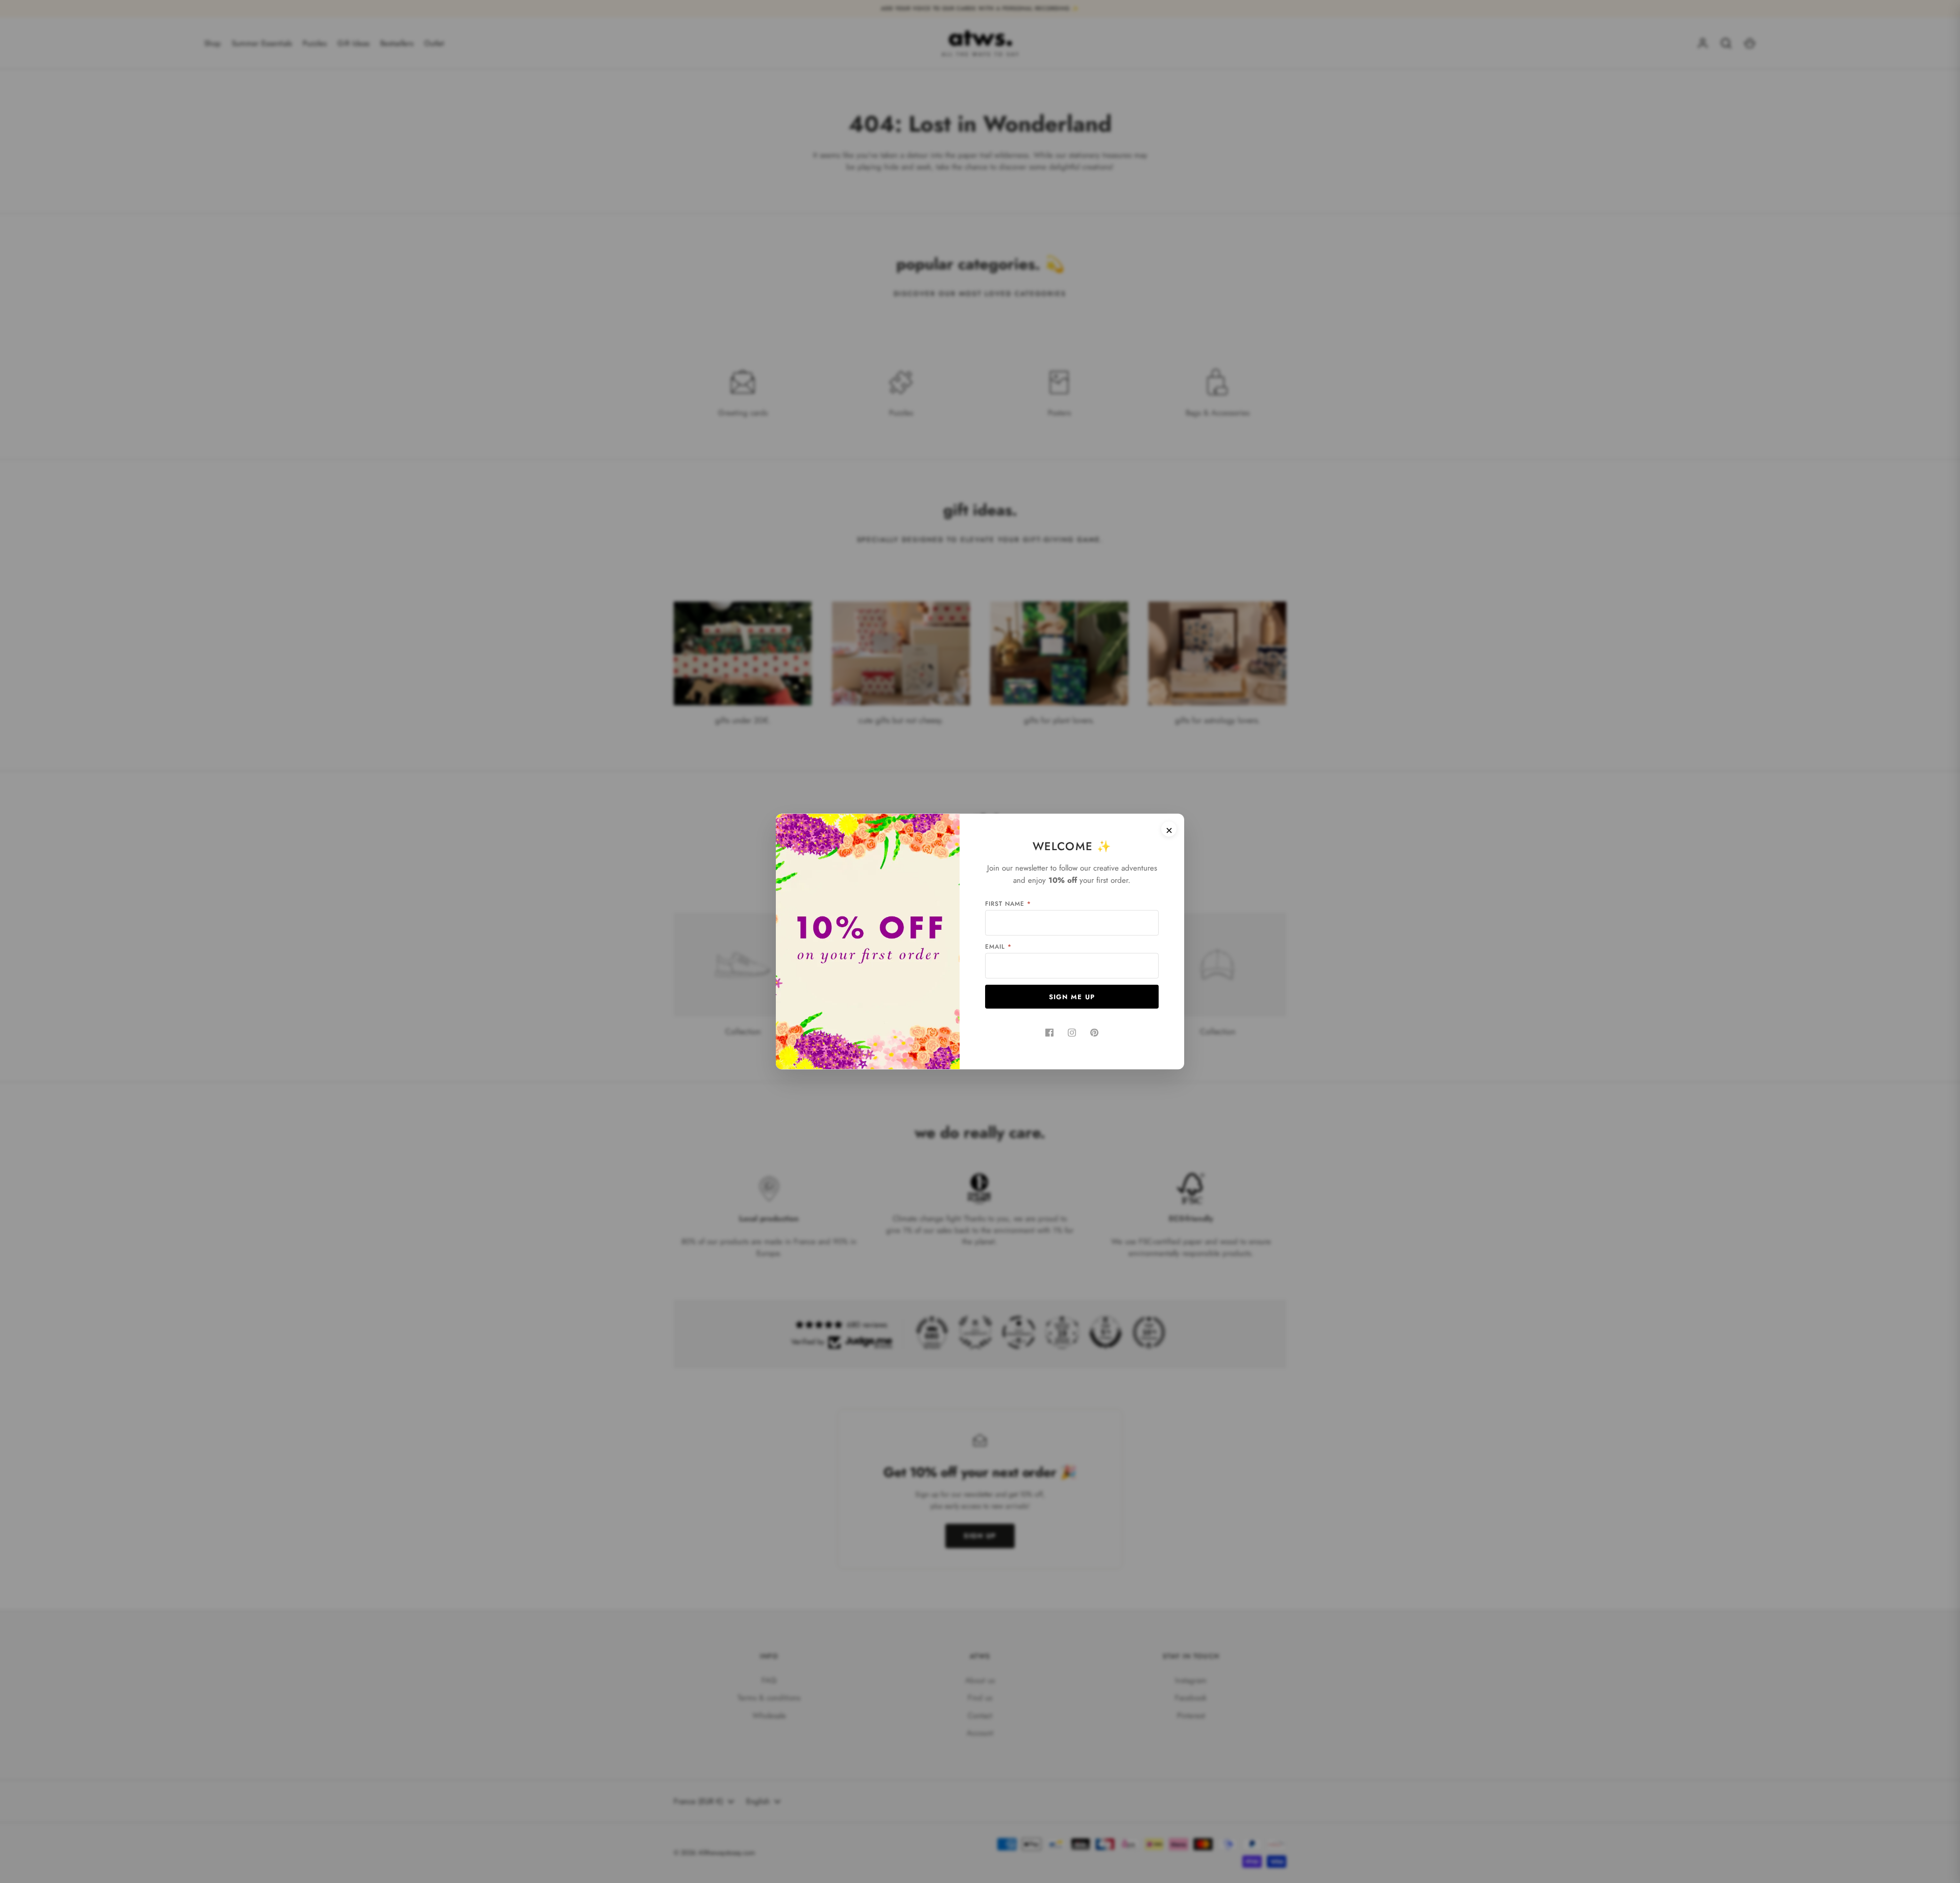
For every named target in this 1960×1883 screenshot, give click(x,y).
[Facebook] (1049, 1033)
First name (1008, 904)
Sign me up (1072, 997)
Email (998, 947)
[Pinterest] (1094, 1033)
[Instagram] (1072, 1033)
